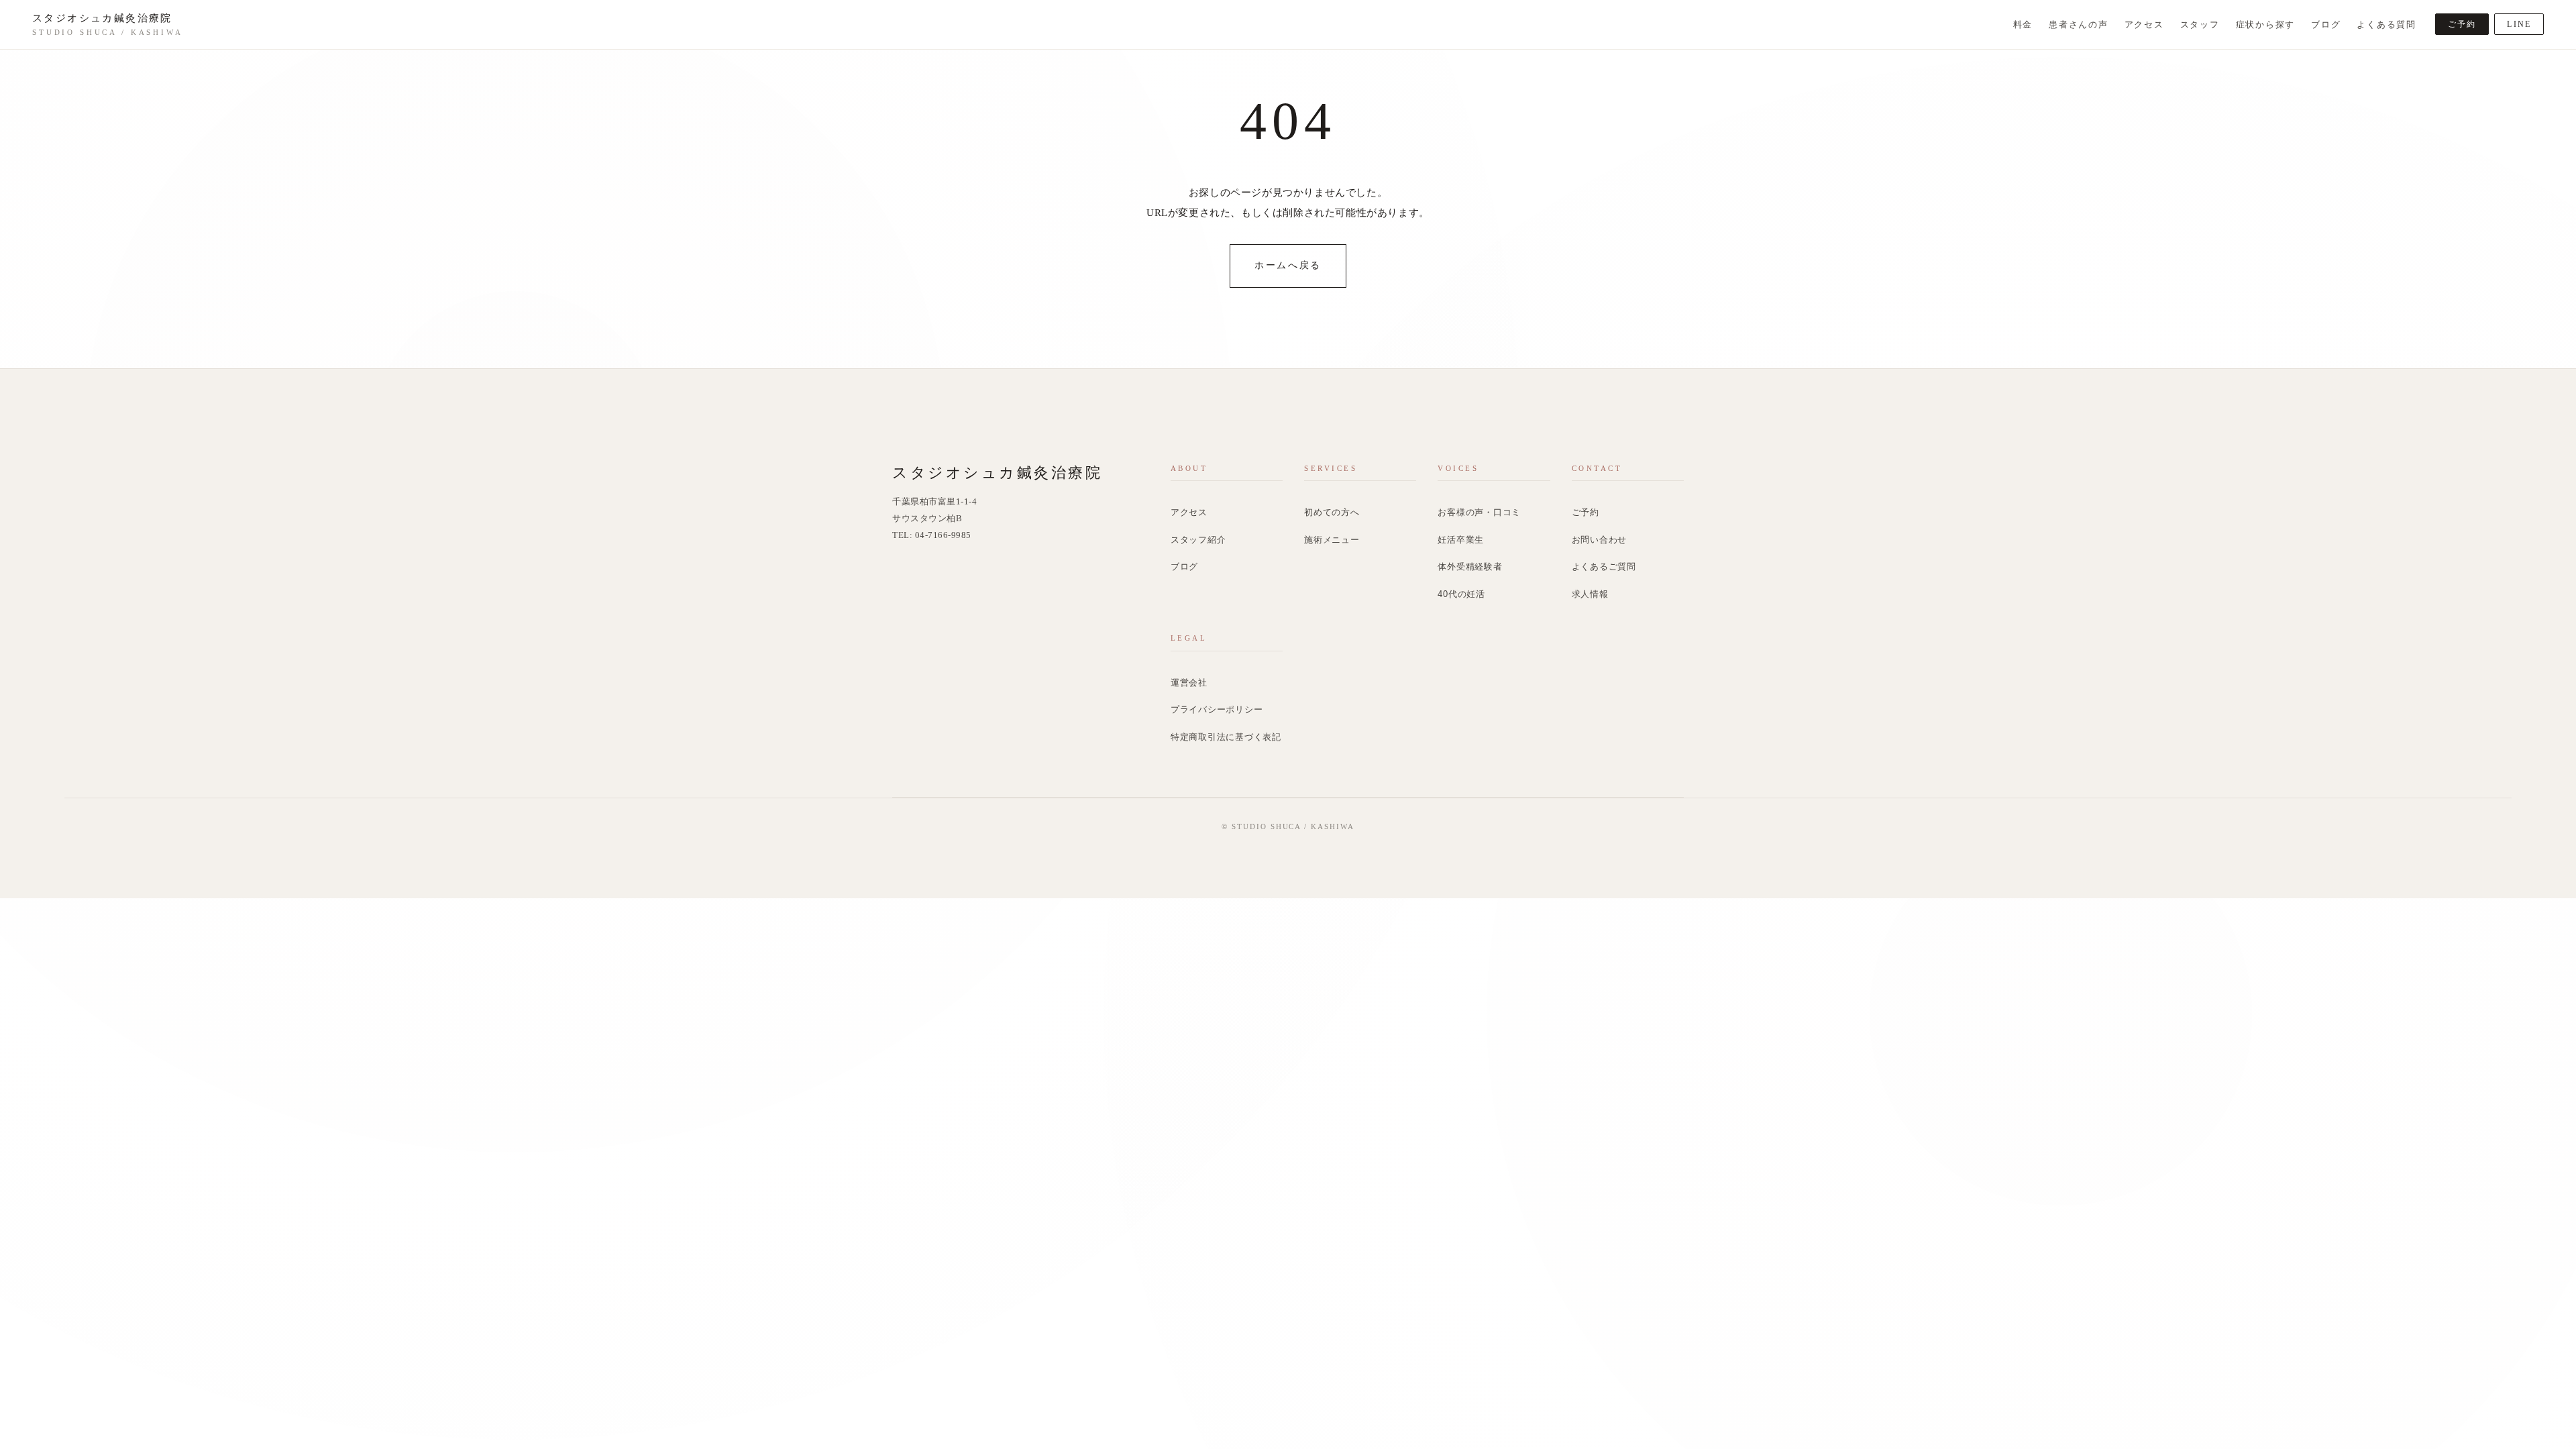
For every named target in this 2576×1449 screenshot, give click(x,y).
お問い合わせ (1600, 540)
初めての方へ (1332, 513)
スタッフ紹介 (1198, 540)
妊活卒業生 (1461, 540)
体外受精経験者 (1470, 567)
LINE (2519, 24)
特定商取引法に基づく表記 (1226, 737)
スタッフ (2200, 25)
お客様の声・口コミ (1479, 513)
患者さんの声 (2079, 25)
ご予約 (2462, 24)
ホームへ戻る (1288, 265)
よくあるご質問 (1604, 567)
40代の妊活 (1461, 594)
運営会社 (1189, 683)
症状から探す (2266, 25)
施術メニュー (1332, 540)
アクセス (2144, 25)
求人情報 (1590, 594)
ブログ (2326, 25)
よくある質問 (2386, 25)
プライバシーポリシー (1217, 710)
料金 (2023, 25)
